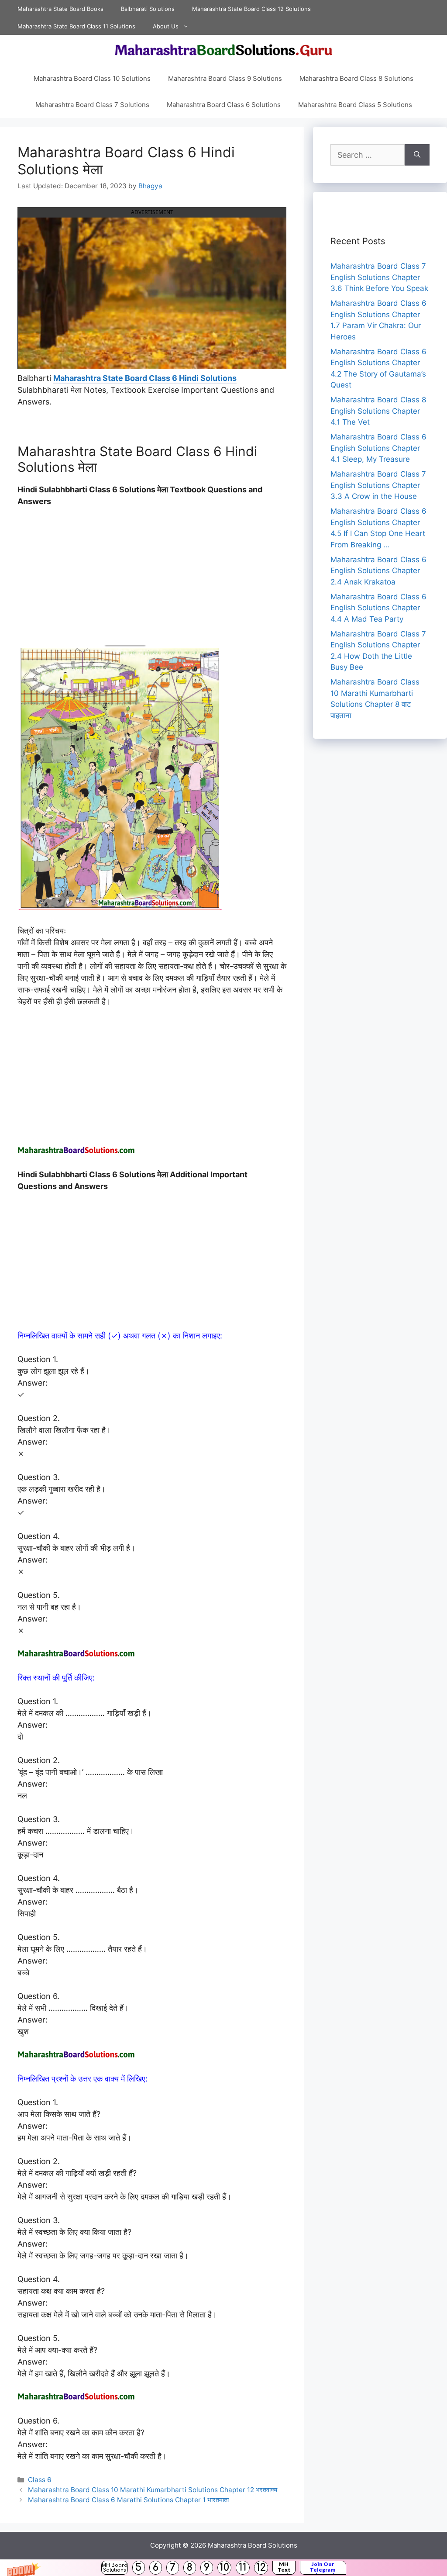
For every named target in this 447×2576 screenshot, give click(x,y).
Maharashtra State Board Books (60, 9)
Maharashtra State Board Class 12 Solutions (251, 9)
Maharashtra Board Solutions (253, 2545)
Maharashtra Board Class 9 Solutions (225, 78)
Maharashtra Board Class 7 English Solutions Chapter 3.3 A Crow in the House (378, 485)
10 (224, 2567)
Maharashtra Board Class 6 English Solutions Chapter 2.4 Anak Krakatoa (378, 571)
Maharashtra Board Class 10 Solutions (92, 78)
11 (243, 2567)
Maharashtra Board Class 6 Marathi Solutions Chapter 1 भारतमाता (128, 2500)
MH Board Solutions (115, 2568)
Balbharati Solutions (148, 9)
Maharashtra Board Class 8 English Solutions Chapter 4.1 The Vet (378, 411)
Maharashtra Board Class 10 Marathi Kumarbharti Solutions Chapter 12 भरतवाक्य (153, 2490)
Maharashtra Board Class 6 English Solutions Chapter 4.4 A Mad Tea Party (378, 608)
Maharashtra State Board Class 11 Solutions (76, 26)
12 (261, 2567)
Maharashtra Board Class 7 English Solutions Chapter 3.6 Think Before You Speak (379, 277)
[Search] (417, 155)
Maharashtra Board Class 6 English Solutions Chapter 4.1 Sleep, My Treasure (378, 448)
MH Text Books (284, 2568)
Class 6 (40, 2480)
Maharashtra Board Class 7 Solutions (92, 105)
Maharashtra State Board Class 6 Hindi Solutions (145, 378)
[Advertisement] (152, 580)
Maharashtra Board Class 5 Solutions (355, 105)
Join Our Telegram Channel (323, 2568)
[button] (223, 2568)
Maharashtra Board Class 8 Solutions (356, 78)
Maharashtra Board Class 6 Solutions (224, 105)
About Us (166, 26)
